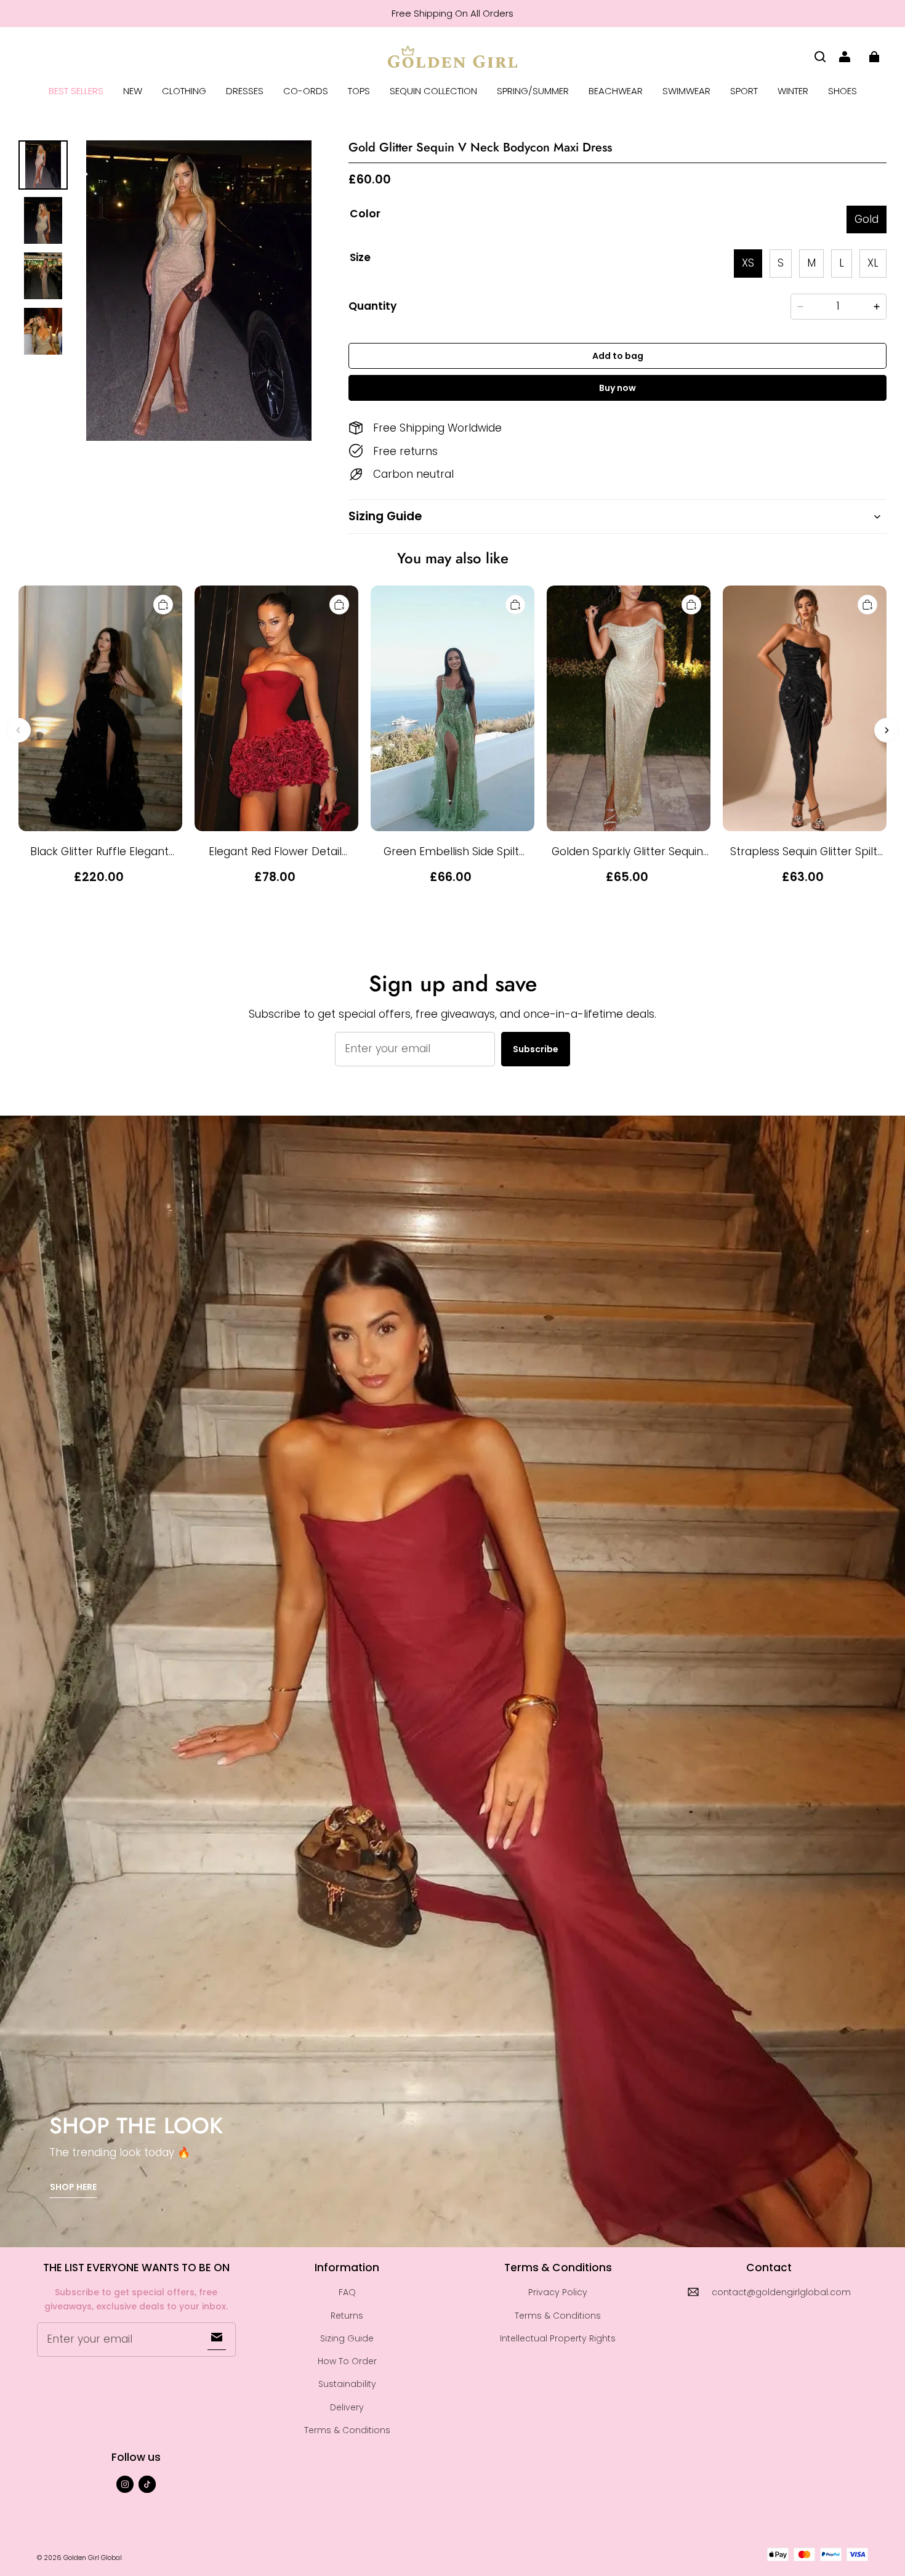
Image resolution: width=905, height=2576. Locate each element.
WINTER (793, 91)
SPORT (744, 91)
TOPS (359, 91)
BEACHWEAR (616, 91)
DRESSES (245, 91)
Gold (867, 219)
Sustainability (347, 2384)
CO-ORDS (306, 91)
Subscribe (536, 1049)
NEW (133, 91)
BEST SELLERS (76, 91)
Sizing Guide (347, 2338)
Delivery (347, 2407)
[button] (820, 57)
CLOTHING (184, 91)
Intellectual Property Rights (558, 2338)
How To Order (347, 2361)
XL (873, 263)
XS (748, 263)
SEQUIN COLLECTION (433, 91)
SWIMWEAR (686, 91)
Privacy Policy (558, 2292)
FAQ (347, 2292)
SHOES (843, 91)
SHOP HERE (73, 2187)
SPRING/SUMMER (533, 91)
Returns (347, 2316)
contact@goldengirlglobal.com (781, 2292)
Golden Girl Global (93, 2558)
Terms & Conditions (347, 2430)
